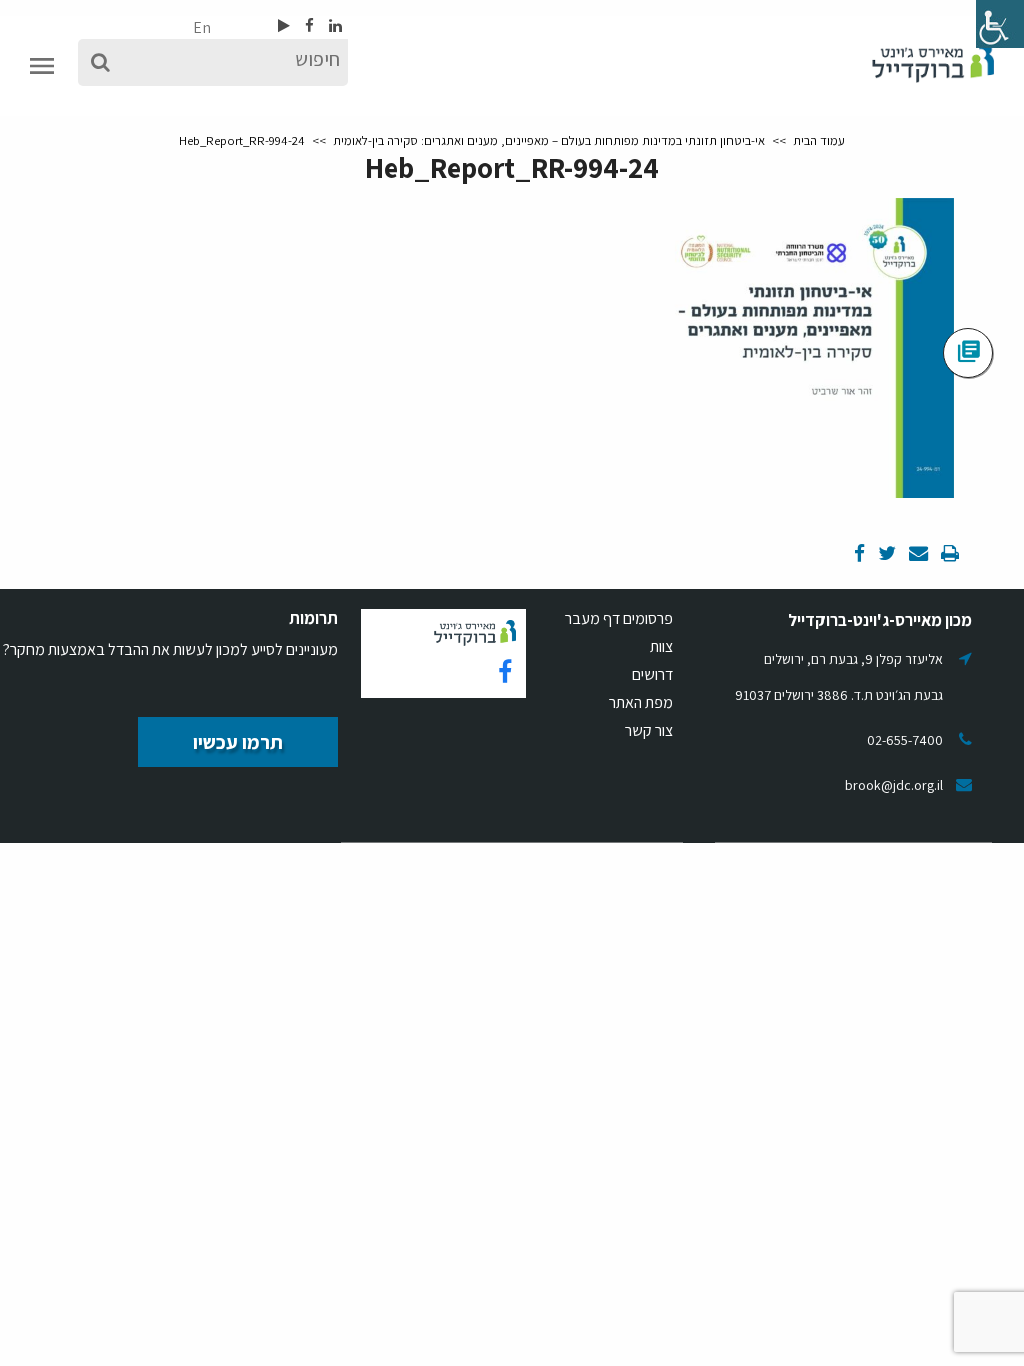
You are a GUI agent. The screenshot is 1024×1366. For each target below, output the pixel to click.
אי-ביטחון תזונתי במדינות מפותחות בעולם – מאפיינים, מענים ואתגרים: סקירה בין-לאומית (549, 140)
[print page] (948, 554)
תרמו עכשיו (238, 742)
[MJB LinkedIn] (334, 25)
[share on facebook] (859, 554)
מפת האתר (641, 702)
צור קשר (649, 730)
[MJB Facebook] (308, 25)
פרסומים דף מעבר (619, 618)
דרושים (652, 674)
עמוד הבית (819, 140)
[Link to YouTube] (284, 25)
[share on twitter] (885, 554)
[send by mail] (917, 554)
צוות (661, 646)
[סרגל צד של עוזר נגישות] (1000, 24)
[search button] (100, 62)
